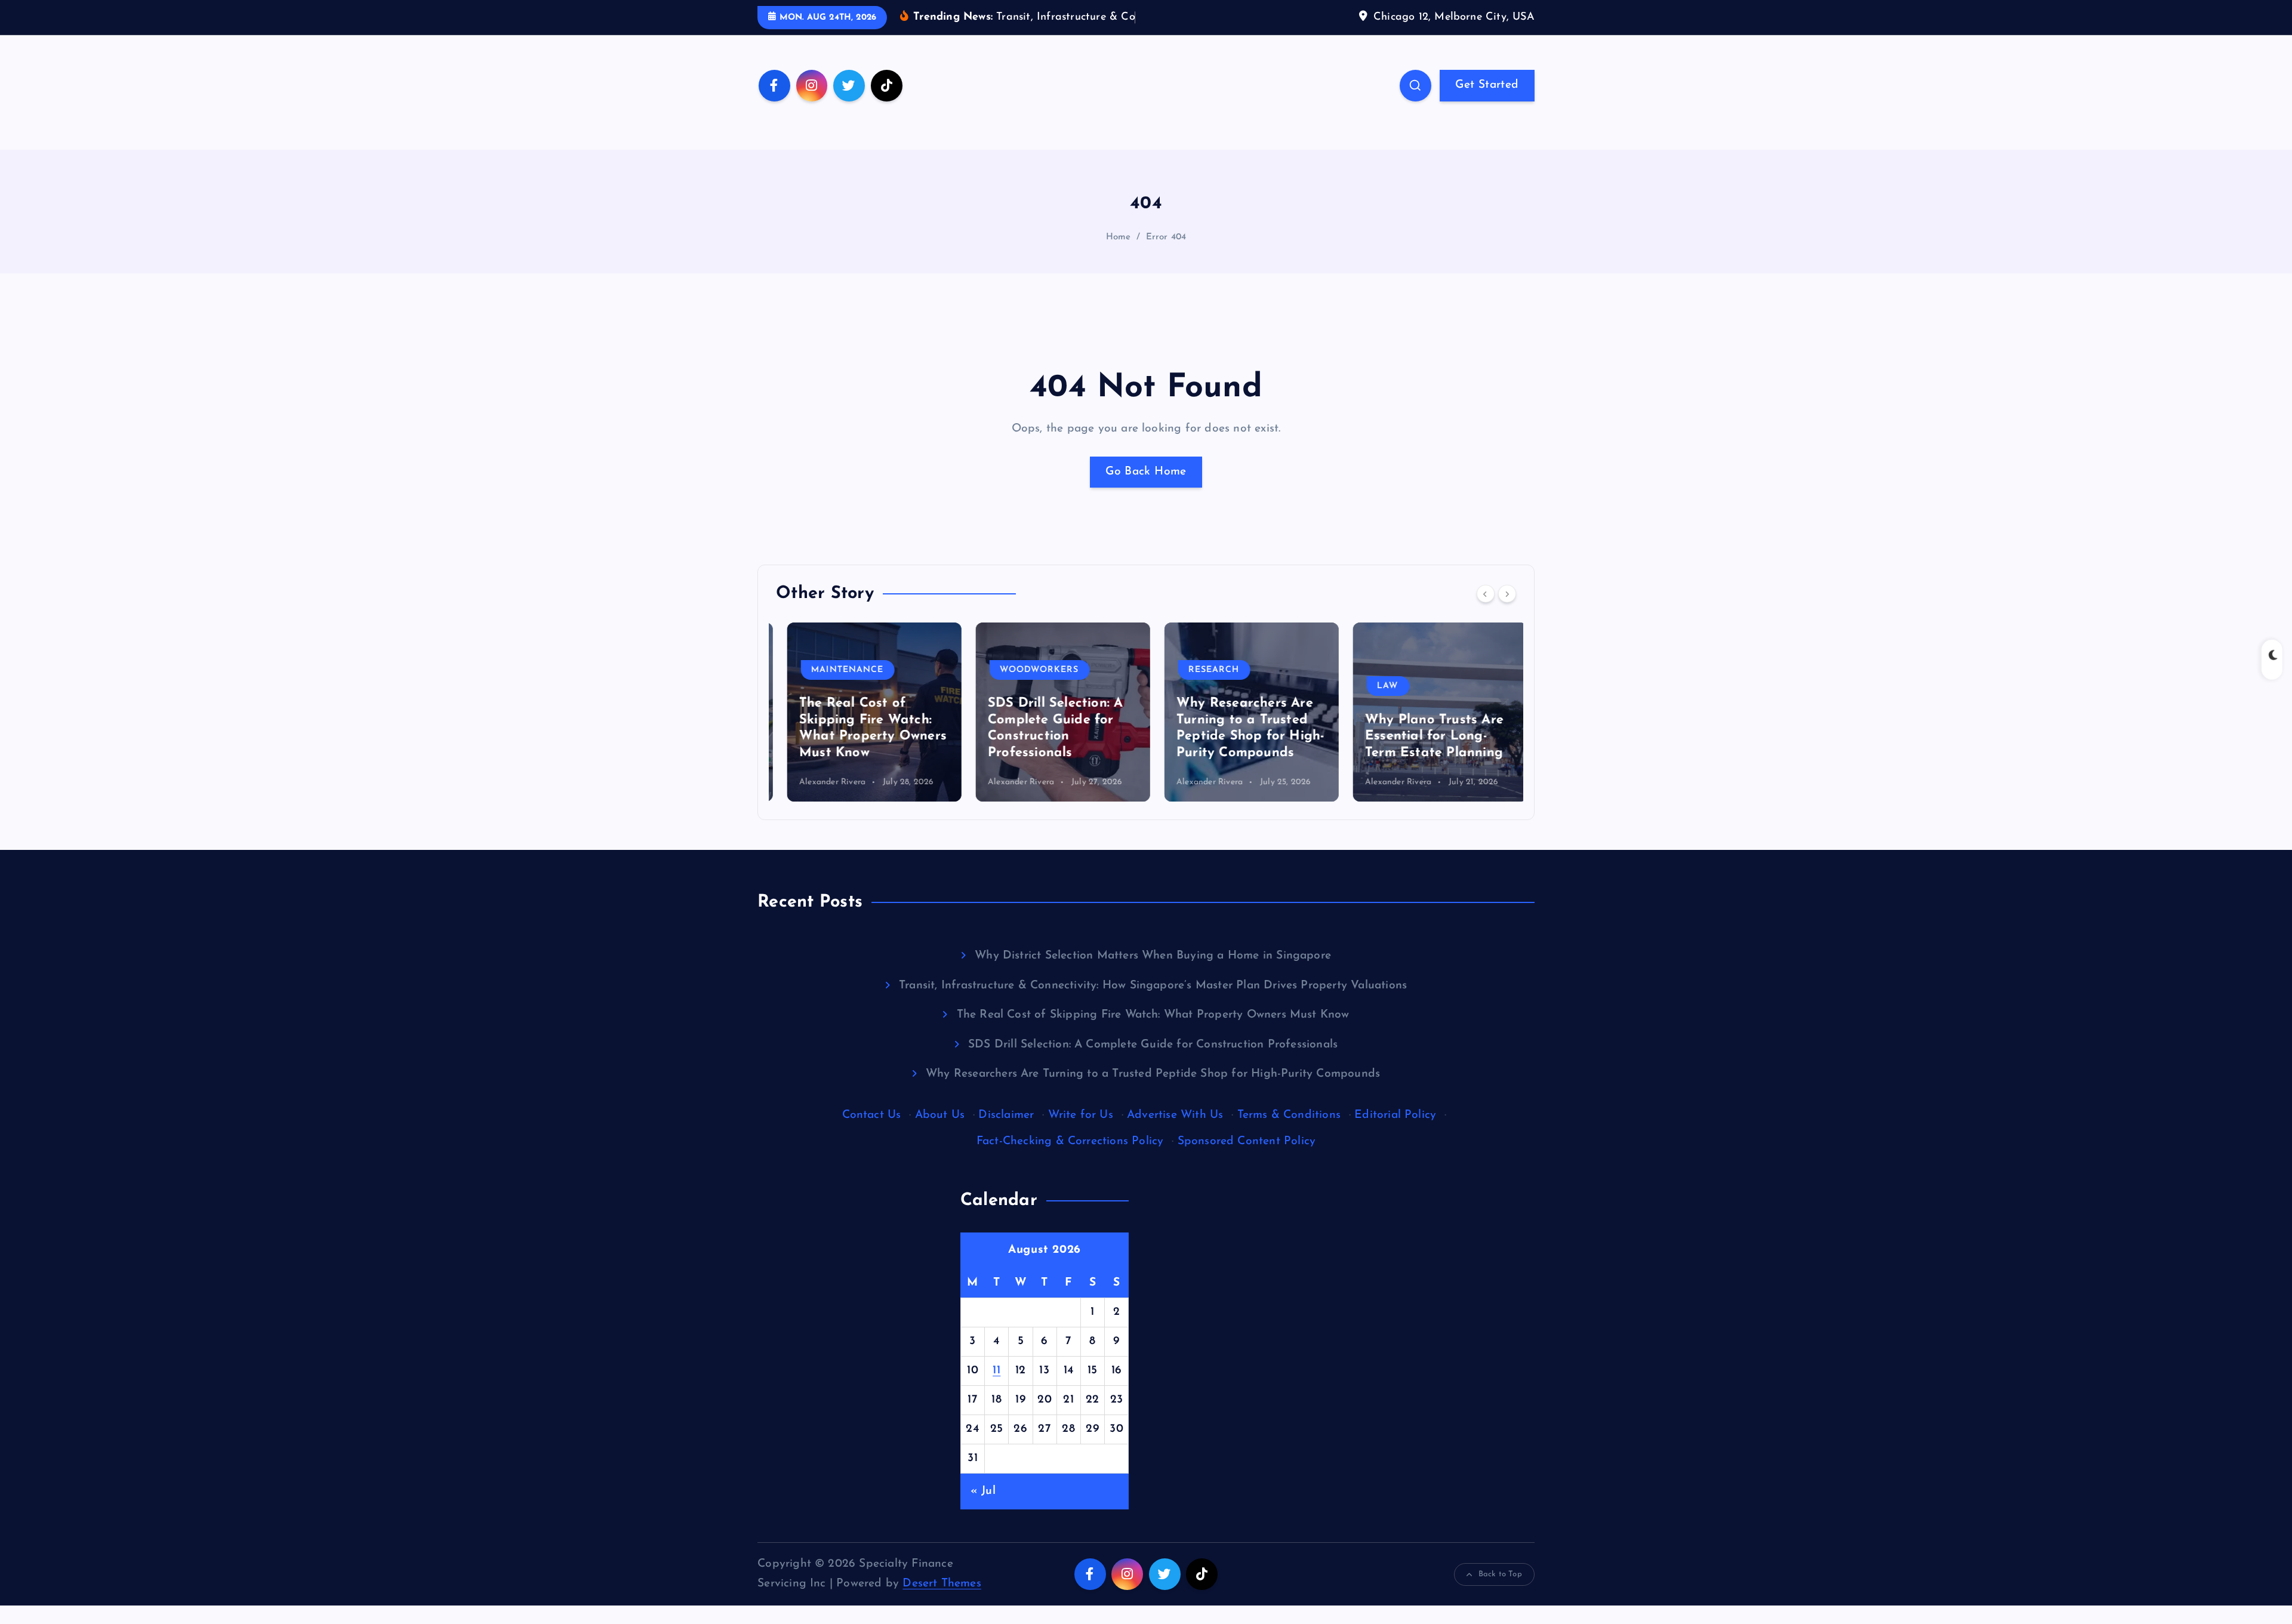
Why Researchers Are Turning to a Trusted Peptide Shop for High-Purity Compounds (1153, 1074)
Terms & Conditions (1289, 1115)
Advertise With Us (1175, 1115)
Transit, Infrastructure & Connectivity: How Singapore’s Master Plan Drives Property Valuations (1153, 986)
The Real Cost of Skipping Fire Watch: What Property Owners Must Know (1153, 1015)
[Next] (1507, 594)
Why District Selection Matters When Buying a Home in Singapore (1153, 956)
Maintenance (837, 670)
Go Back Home (1146, 472)
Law (1377, 686)
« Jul (983, 1491)
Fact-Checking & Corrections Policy (1070, 1141)
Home (1119, 237)
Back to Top (1500, 1574)
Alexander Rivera (821, 782)
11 (996, 1371)
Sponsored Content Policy (1247, 1141)
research (1203, 670)
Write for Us (1081, 1115)
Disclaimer (1006, 1115)
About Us (940, 1115)
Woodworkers (1028, 670)
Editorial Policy (1395, 1115)
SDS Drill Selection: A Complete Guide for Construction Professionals (1153, 1045)
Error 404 (1166, 237)
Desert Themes (942, 1584)
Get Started (1487, 85)
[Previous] (1486, 594)
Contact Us (872, 1115)
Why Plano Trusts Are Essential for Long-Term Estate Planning (1423, 736)
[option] (863, 712)
